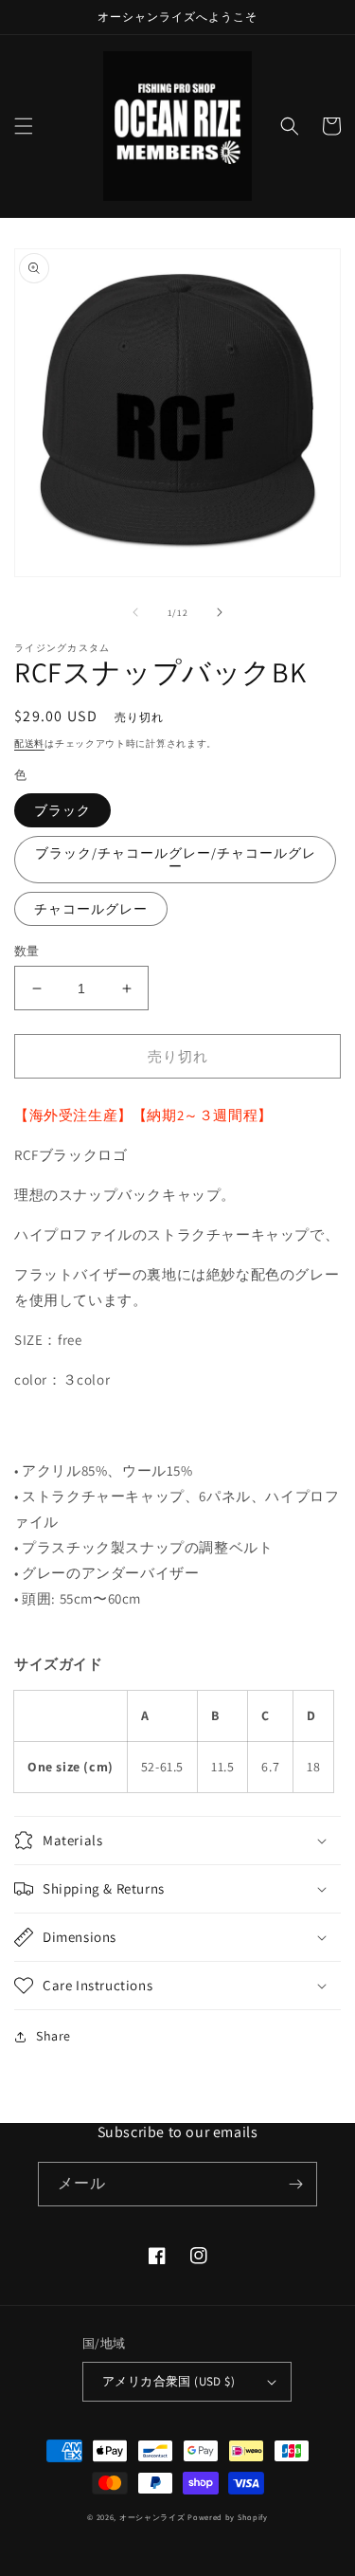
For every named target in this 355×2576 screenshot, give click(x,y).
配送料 (29, 744)
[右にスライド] (220, 612)
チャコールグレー (91, 909)
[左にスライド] (135, 612)
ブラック (62, 810)
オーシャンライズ (152, 2517)
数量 (27, 951)
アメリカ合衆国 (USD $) (169, 2381)
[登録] (295, 2184)
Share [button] (53, 2036)
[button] (24, 126)
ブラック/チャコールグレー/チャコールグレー (176, 860)
